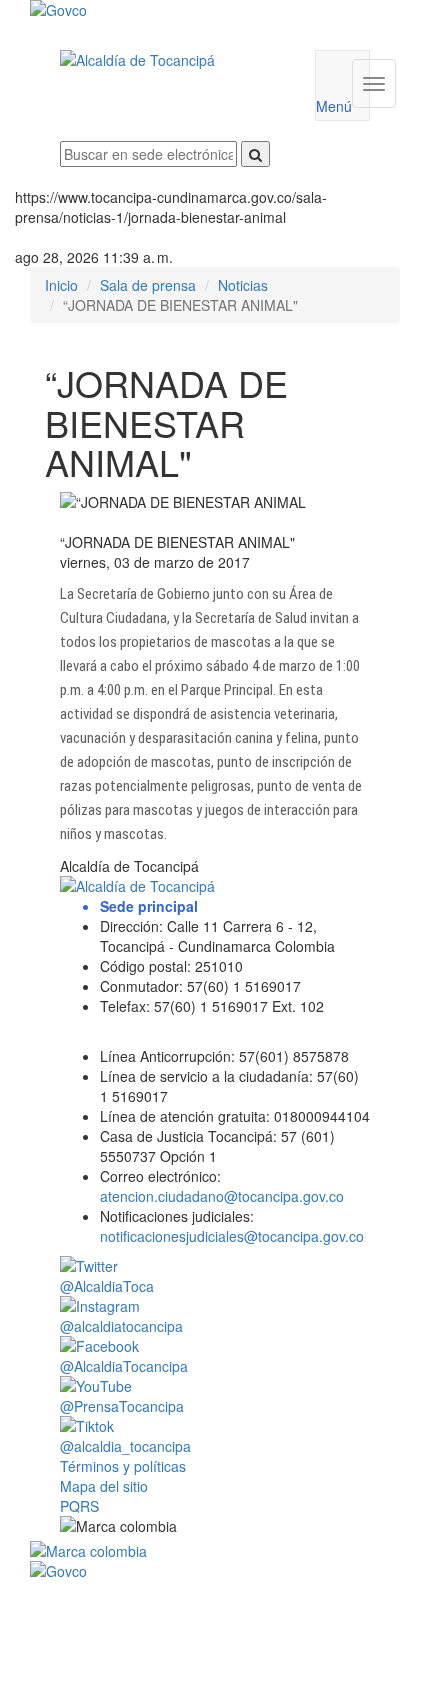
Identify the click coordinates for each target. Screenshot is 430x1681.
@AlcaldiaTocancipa (124, 1366)
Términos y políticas (123, 1466)
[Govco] (184, 10)
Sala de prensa (148, 285)
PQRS (79, 1506)
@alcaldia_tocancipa (125, 1446)
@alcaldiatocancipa (121, 1326)
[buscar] (255, 154)
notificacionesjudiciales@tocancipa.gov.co (232, 1236)
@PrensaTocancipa (122, 1406)
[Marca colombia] (215, 1551)
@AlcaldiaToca (107, 1286)
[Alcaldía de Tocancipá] (172, 60)
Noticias (243, 285)
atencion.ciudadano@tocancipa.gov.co (222, 1196)
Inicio (61, 285)
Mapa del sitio (104, 1486)
